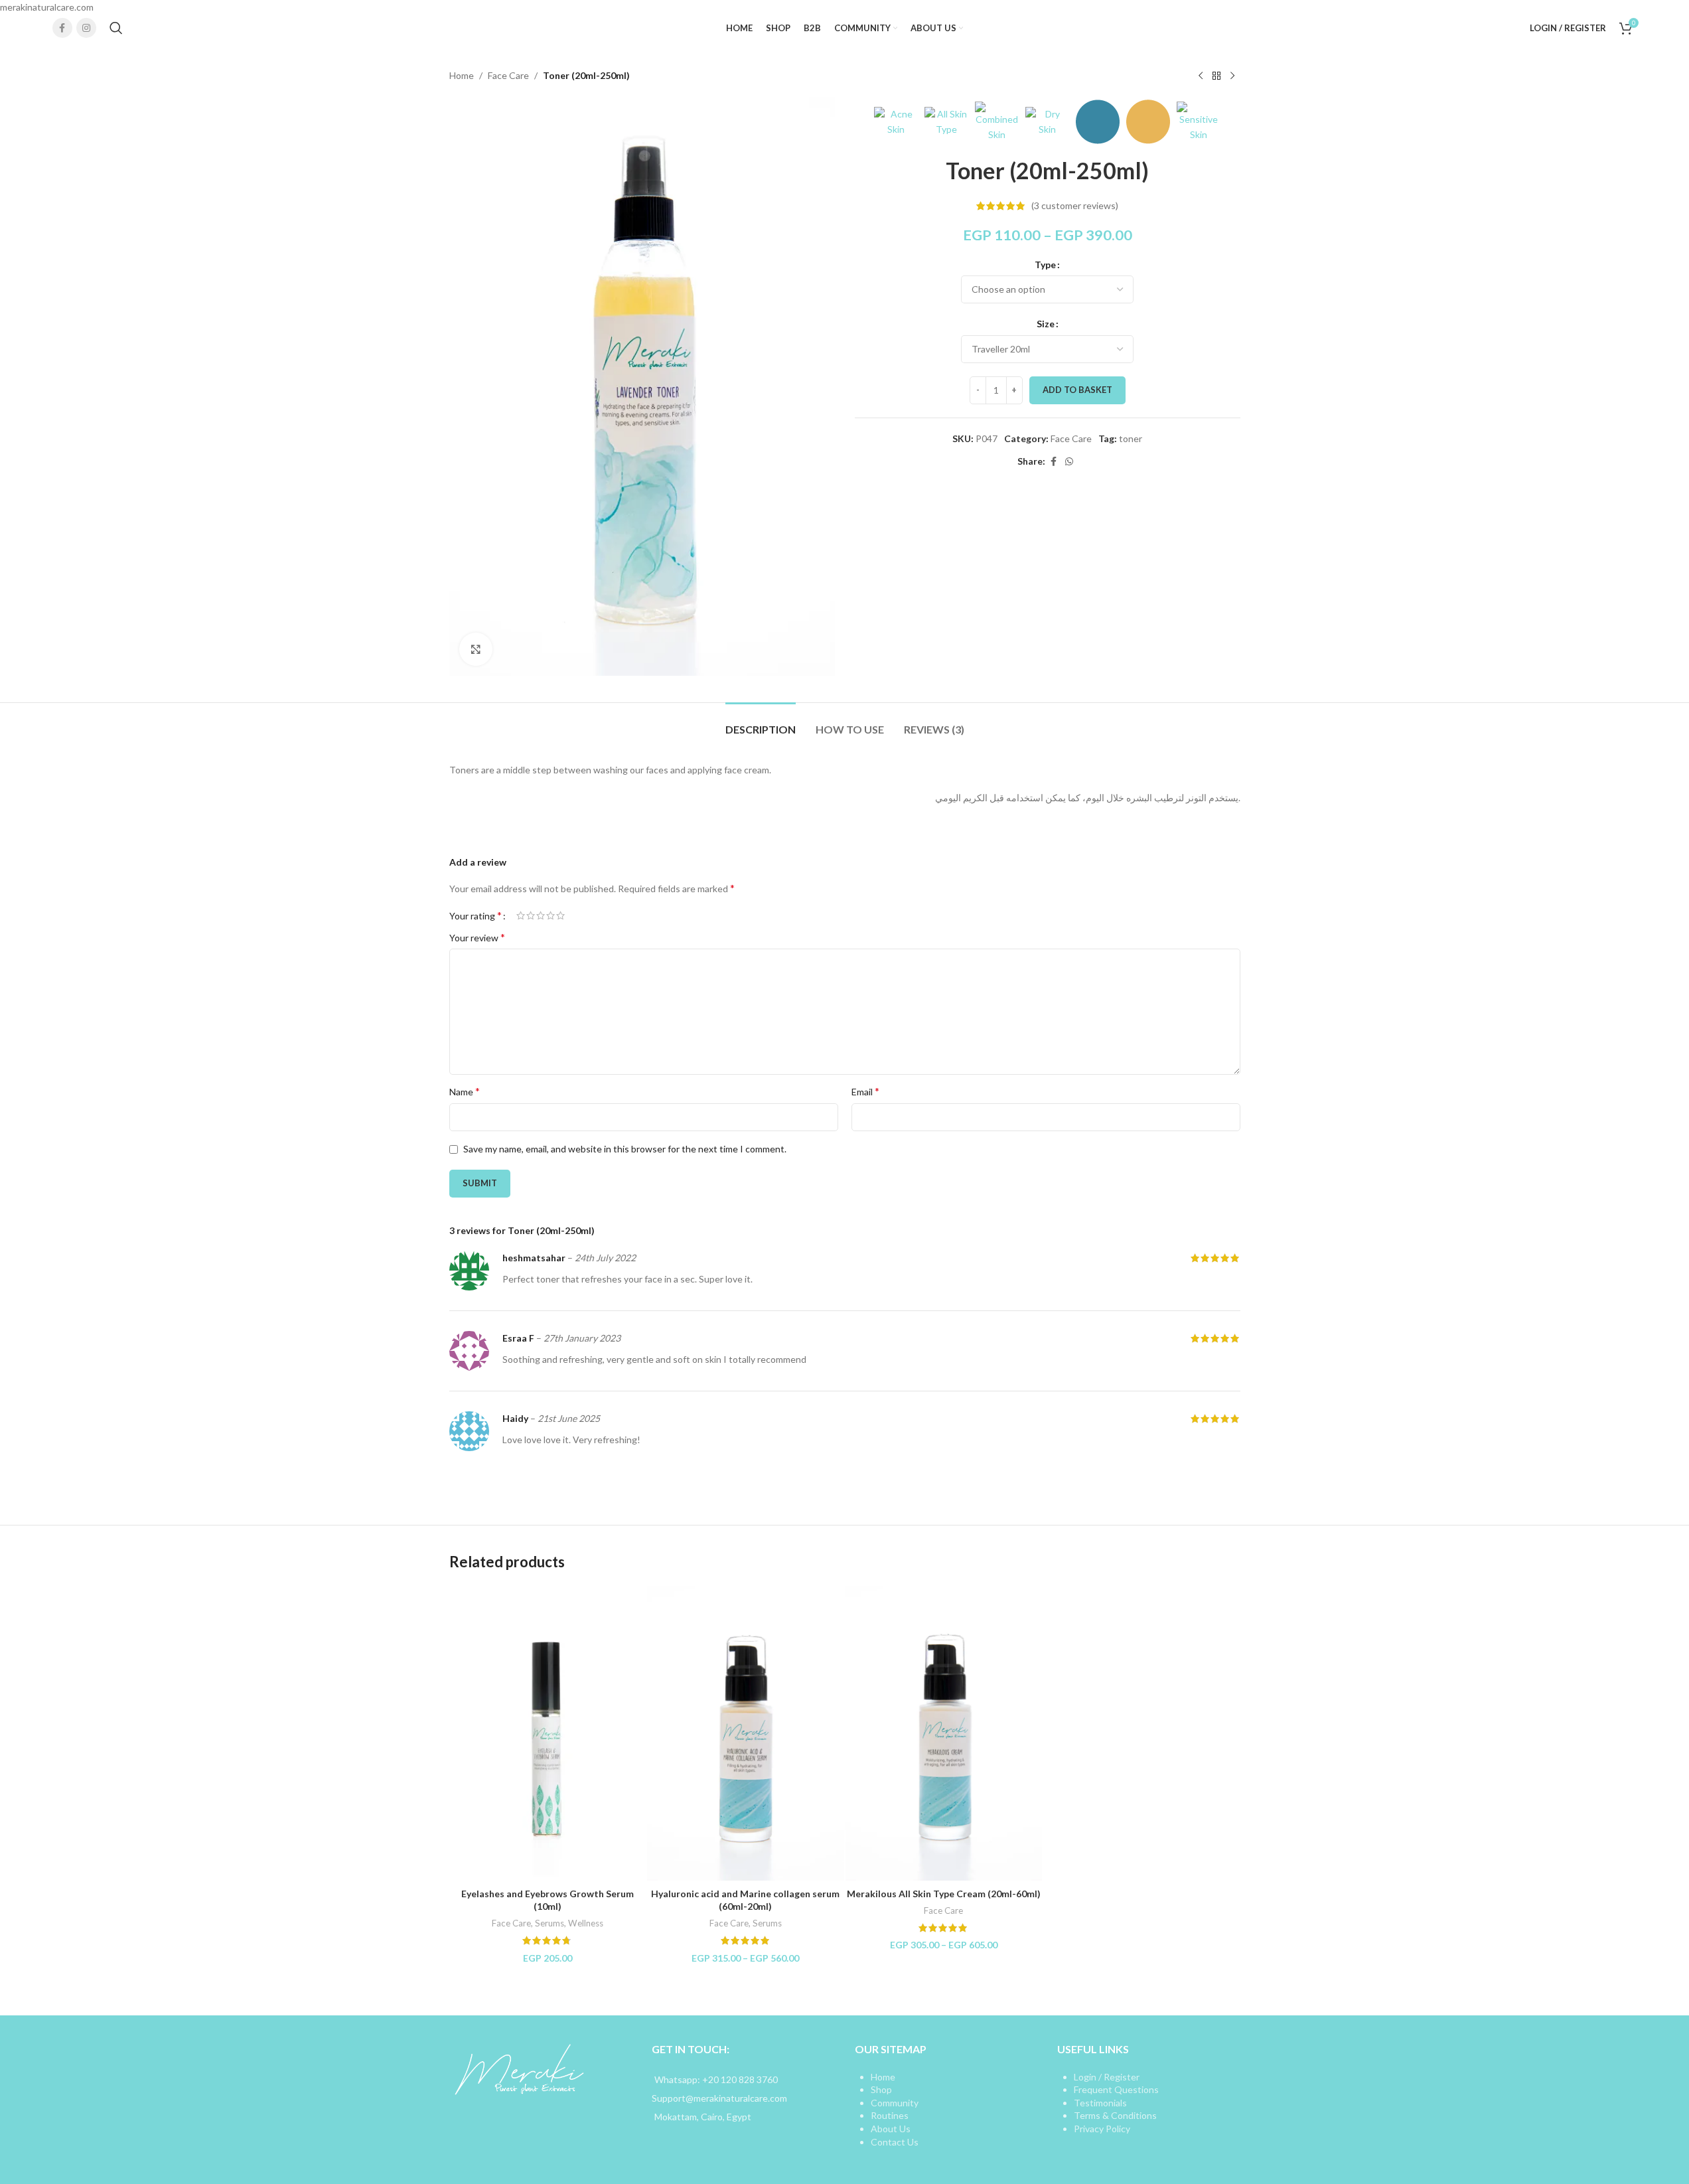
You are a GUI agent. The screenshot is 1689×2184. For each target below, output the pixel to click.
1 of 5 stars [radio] (521, 915)
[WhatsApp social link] (1069, 462)
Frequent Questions (1116, 2089)
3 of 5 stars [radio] (541, 915)
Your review (477, 937)
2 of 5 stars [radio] (531, 915)
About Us (891, 2129)
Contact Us (895, 2142)
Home (462, 75)
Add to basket (1077, 390)
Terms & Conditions (1115, 2115)
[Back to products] (1216, 76)
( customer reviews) (1075, 205)
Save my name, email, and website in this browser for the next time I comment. (625, 1149)
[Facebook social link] (62, 28)
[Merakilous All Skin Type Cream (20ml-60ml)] (944, 1734)
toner (1131, 438)
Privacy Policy (1102, 2129)
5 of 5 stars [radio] (560, 915)
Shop (881, 2089)
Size (1046, 324)
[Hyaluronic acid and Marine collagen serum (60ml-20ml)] (746, 1734)
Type (1045, 265)
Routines (890, 2115)
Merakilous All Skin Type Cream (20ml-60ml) (944, 1894)
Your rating (476, 915)
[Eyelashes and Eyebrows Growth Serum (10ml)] (548, 1734)
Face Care (508, 75)
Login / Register (1107, 2077)
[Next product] (1232, 76)
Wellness (586, 1923)
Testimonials (1100, 2103)
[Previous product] (1201, 76)
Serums (550, 1923)
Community (895, 2103)
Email (865, 1091)
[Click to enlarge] (476, 649)
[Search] (116, 28)
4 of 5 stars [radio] (551, 915)
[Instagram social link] (86, 28)
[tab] (761, 723)
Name (465, 1091)
